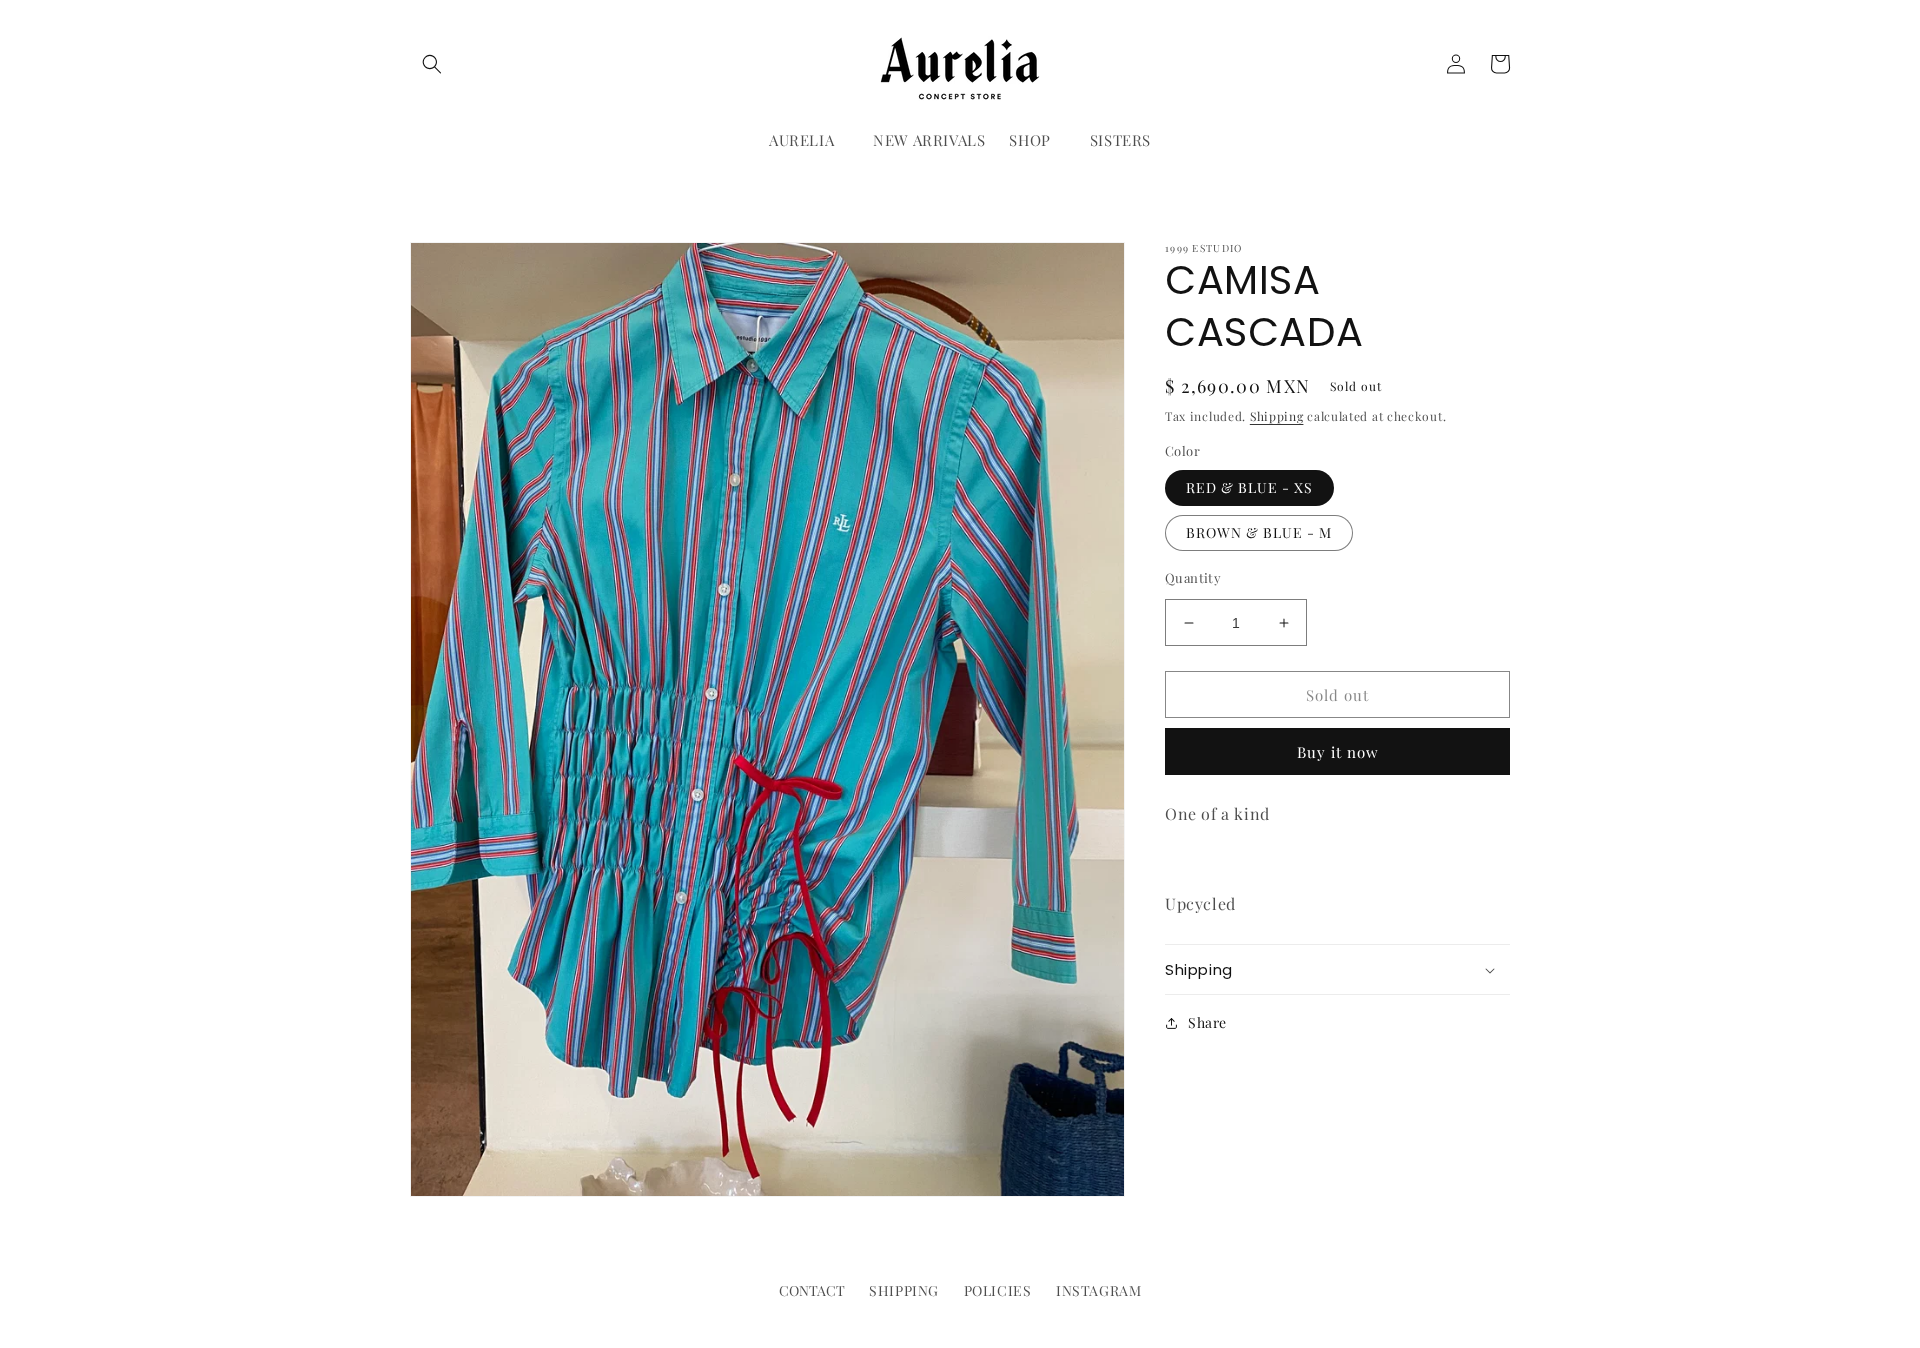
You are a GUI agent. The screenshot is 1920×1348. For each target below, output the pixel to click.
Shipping (1277, 416)
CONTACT (812, 1290)
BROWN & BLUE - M (1259, 532)
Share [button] (1207, 1022)
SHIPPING (904, 1290)
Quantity (1193, 577)
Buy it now (1338, 752)
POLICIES (998, 1290)
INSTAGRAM (1098, 1290)
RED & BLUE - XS (1249, 487)
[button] (432, 64)
